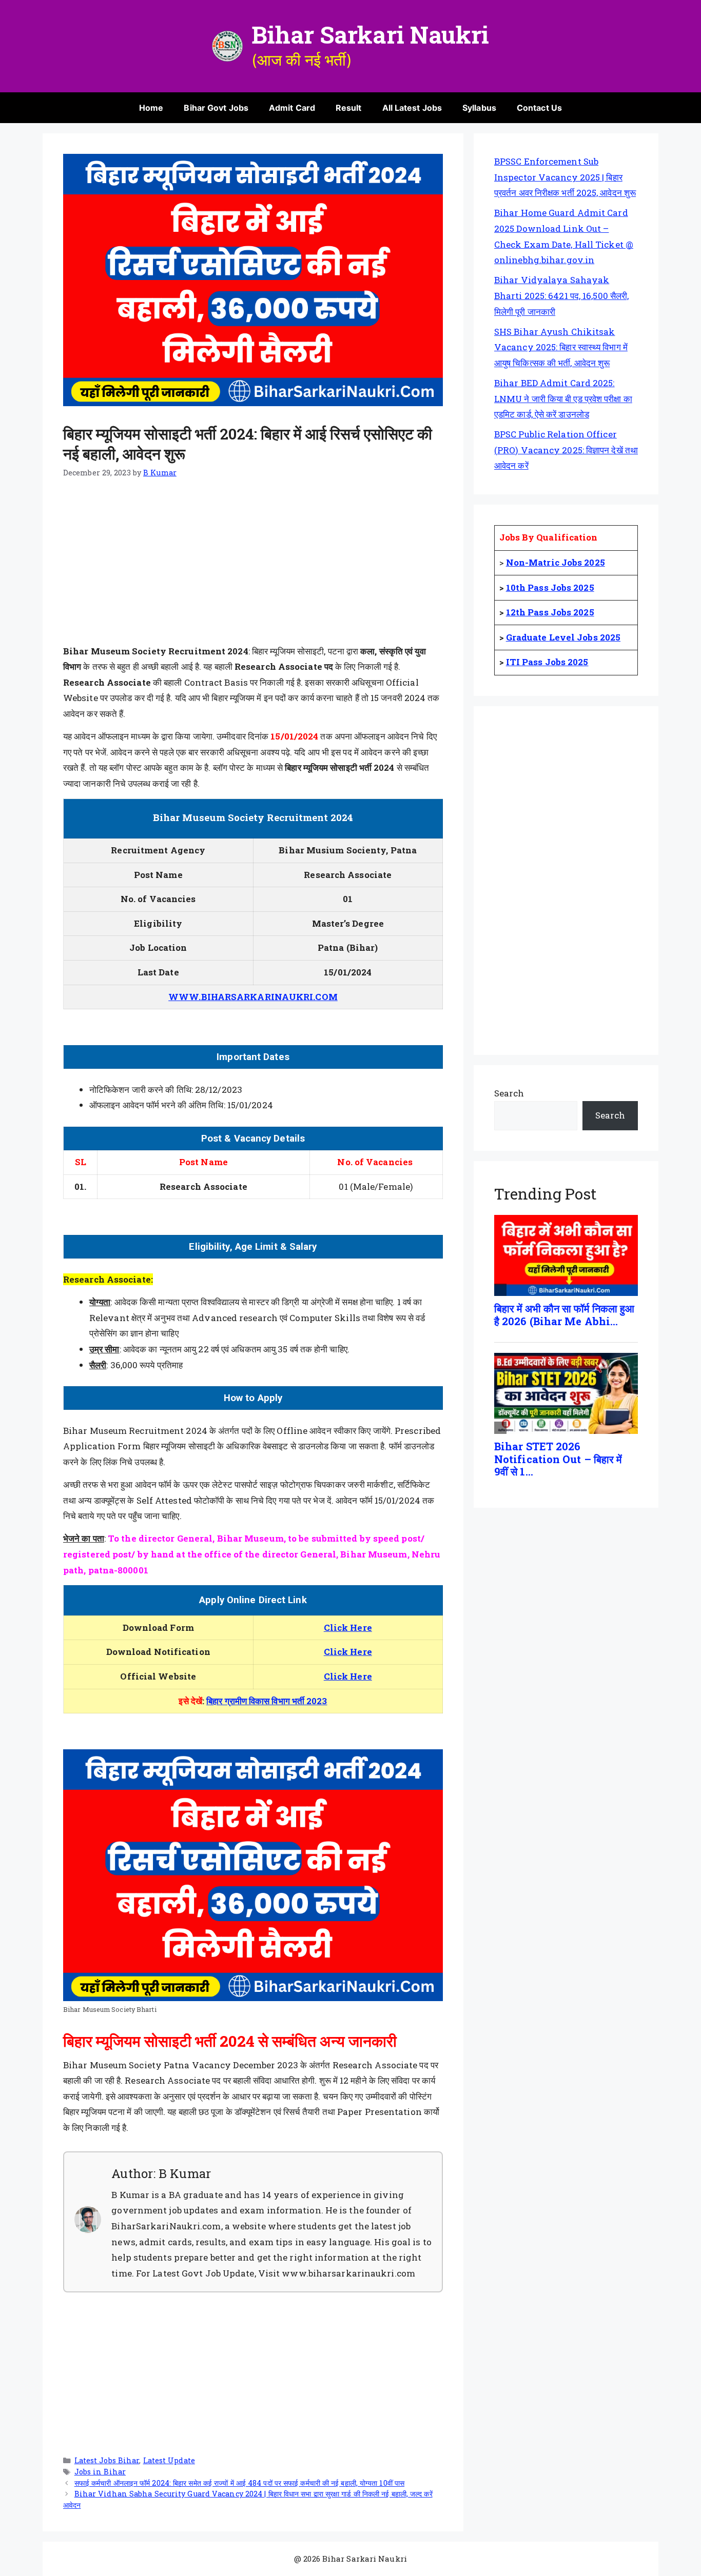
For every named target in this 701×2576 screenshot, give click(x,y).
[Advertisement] (253, 568)
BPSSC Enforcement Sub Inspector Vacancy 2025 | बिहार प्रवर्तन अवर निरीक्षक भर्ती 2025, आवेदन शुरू (565, 177)
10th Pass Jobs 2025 (550, 587)
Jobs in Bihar (100, 2472)
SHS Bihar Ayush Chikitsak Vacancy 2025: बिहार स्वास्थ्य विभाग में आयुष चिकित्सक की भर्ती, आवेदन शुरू (561, 347)
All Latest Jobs (412, 108)
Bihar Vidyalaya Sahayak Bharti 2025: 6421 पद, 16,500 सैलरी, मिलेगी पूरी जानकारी (561, 295)
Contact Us (539, 108)
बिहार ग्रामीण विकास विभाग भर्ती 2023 (267, 1701)
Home (151, 108)
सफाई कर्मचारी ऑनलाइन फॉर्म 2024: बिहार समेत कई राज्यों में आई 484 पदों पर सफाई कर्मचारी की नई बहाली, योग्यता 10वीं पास (239, 2483)
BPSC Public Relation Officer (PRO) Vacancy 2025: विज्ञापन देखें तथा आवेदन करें (566, 450)
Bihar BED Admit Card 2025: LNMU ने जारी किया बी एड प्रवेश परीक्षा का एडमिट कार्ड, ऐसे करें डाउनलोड (563, 398)
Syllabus (479, 108)
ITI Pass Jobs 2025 (547, 662)
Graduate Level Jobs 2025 (563, 637)
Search (509, 1093)
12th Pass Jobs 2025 (550, 612)
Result (349, 108)
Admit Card (292, 108)
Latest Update (169, 2460)
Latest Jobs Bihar (107, 2460)
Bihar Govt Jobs (216, 108)
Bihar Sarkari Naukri (371, 34)
